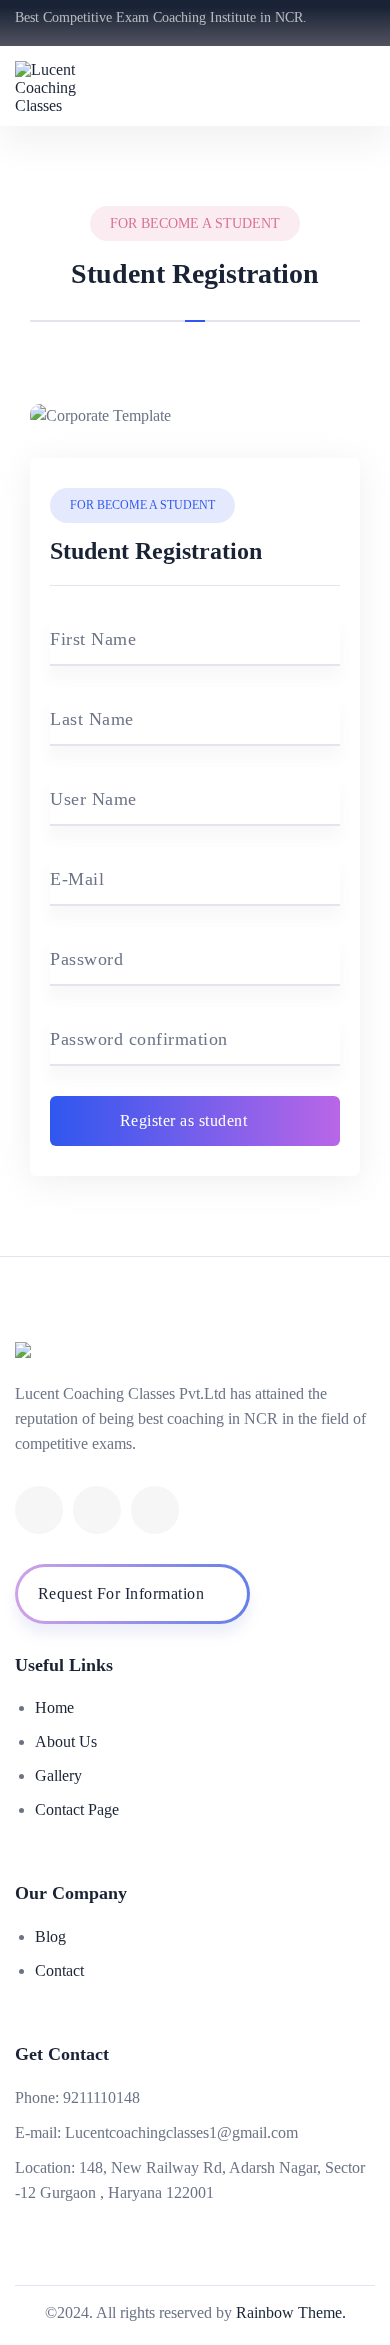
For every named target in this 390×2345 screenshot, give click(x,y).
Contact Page (77, 1809)
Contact (59, 1970)
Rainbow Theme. (291, 2312)
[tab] (195, 306)
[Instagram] (155, 1510)
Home (54, 1707)
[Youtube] (97, 1510)
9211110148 (101, 2097)
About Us (66, 1741)
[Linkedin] (39, 1510)
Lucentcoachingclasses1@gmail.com (181, 2132)
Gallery (58, 1775)
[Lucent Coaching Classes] (70, 86)
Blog (50, 1936)
